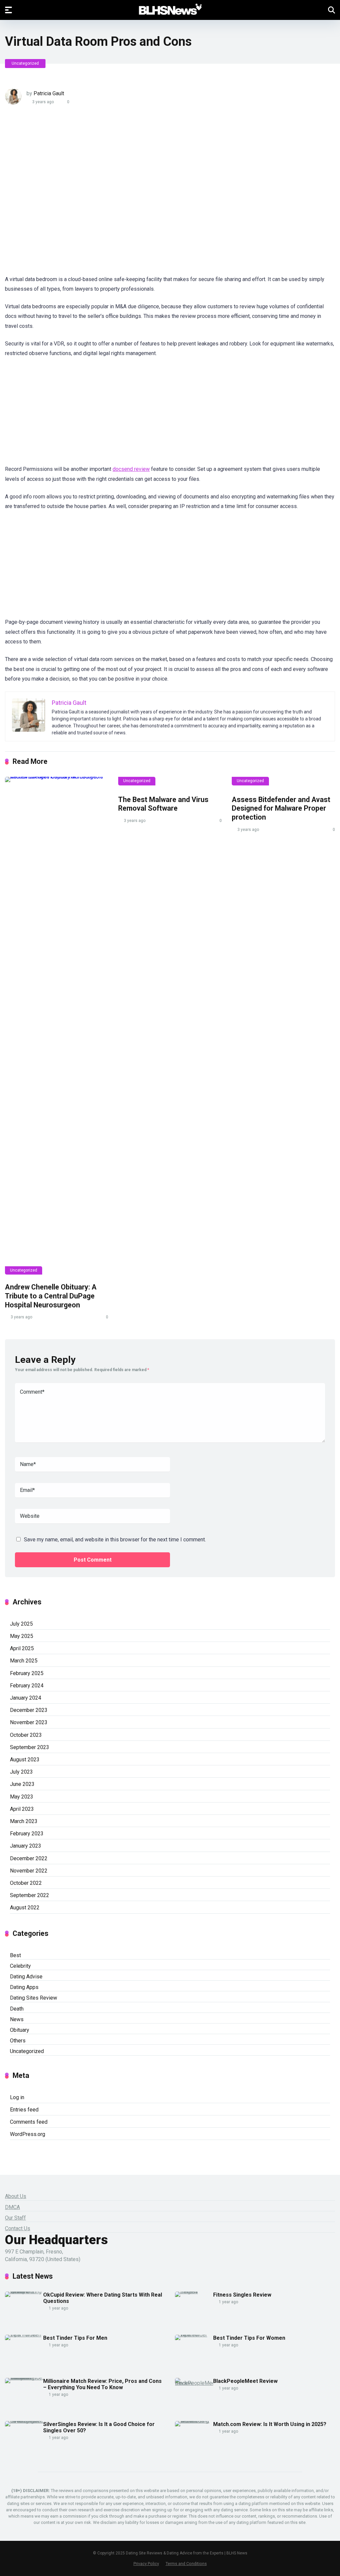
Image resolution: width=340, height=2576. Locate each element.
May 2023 (22, 1797)
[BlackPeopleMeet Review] (194, 2383)
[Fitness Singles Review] (194, 2291)
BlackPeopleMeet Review (245, 2381)
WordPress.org (28, 2134)
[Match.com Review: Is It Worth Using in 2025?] (194, 2421)
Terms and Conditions (186, 2564)
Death (17, 2009)
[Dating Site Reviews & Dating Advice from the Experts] (170, 10)
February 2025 (27, 1673)
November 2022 (29, 1871)
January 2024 (26, 1698)
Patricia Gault (49, 93)
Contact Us (18, 2228)
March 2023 (24, 1821)
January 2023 (26, 1846)
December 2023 (29, 1710)
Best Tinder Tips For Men (75, 2338)
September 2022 (30, 1895)
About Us (16, 2196)
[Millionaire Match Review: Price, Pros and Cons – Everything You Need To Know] (24, 2378)
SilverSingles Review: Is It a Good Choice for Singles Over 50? (99, 2427)
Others (18, 2041)
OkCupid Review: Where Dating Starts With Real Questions (103, 2298)
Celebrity (20, 1966)
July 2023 (21, 1772)
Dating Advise (26, 1977)
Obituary (20, 2030)
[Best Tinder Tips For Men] (24, 2335)
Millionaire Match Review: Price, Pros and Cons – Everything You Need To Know (102, 2384)
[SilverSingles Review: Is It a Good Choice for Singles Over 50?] (24, 2421)
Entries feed (24, 2110)
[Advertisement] (125, 194)
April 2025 (22, 1648)
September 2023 (30, 1747)
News (17, 2019)
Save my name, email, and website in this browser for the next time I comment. (115, 1540)
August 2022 (25, 1908)
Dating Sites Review (34, 1998)
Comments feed (29, 2122)
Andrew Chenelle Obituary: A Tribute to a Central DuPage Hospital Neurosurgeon (51, 1296)
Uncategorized (25, 63)
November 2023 (29, 1722)
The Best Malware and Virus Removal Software (163, 804)
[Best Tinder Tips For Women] (194, 2335)
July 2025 (21, 1624)
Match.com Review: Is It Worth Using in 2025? (270, 2424)
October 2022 (26, 1883)
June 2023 (22, 1784)
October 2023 (26, 1735)
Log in (17, 2097)
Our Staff (15, 2218)
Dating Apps (24, 1987)
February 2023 (27, 1834)
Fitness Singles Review (242, 2295)
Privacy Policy (146, 2564)
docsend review (131, 469)
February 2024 (27, 1686)
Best (15, 1955)
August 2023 (25, 1760)
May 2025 (22, 1636)
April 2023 (22, 1809)
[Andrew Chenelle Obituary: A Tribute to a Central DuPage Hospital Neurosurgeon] (57, 1026)
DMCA (12, 2207)
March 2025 (24, 1661)
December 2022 (29, 1858)
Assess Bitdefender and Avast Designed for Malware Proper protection (281, 808)
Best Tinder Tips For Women (249, 2338)
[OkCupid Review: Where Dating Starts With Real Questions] (24, 2291)
